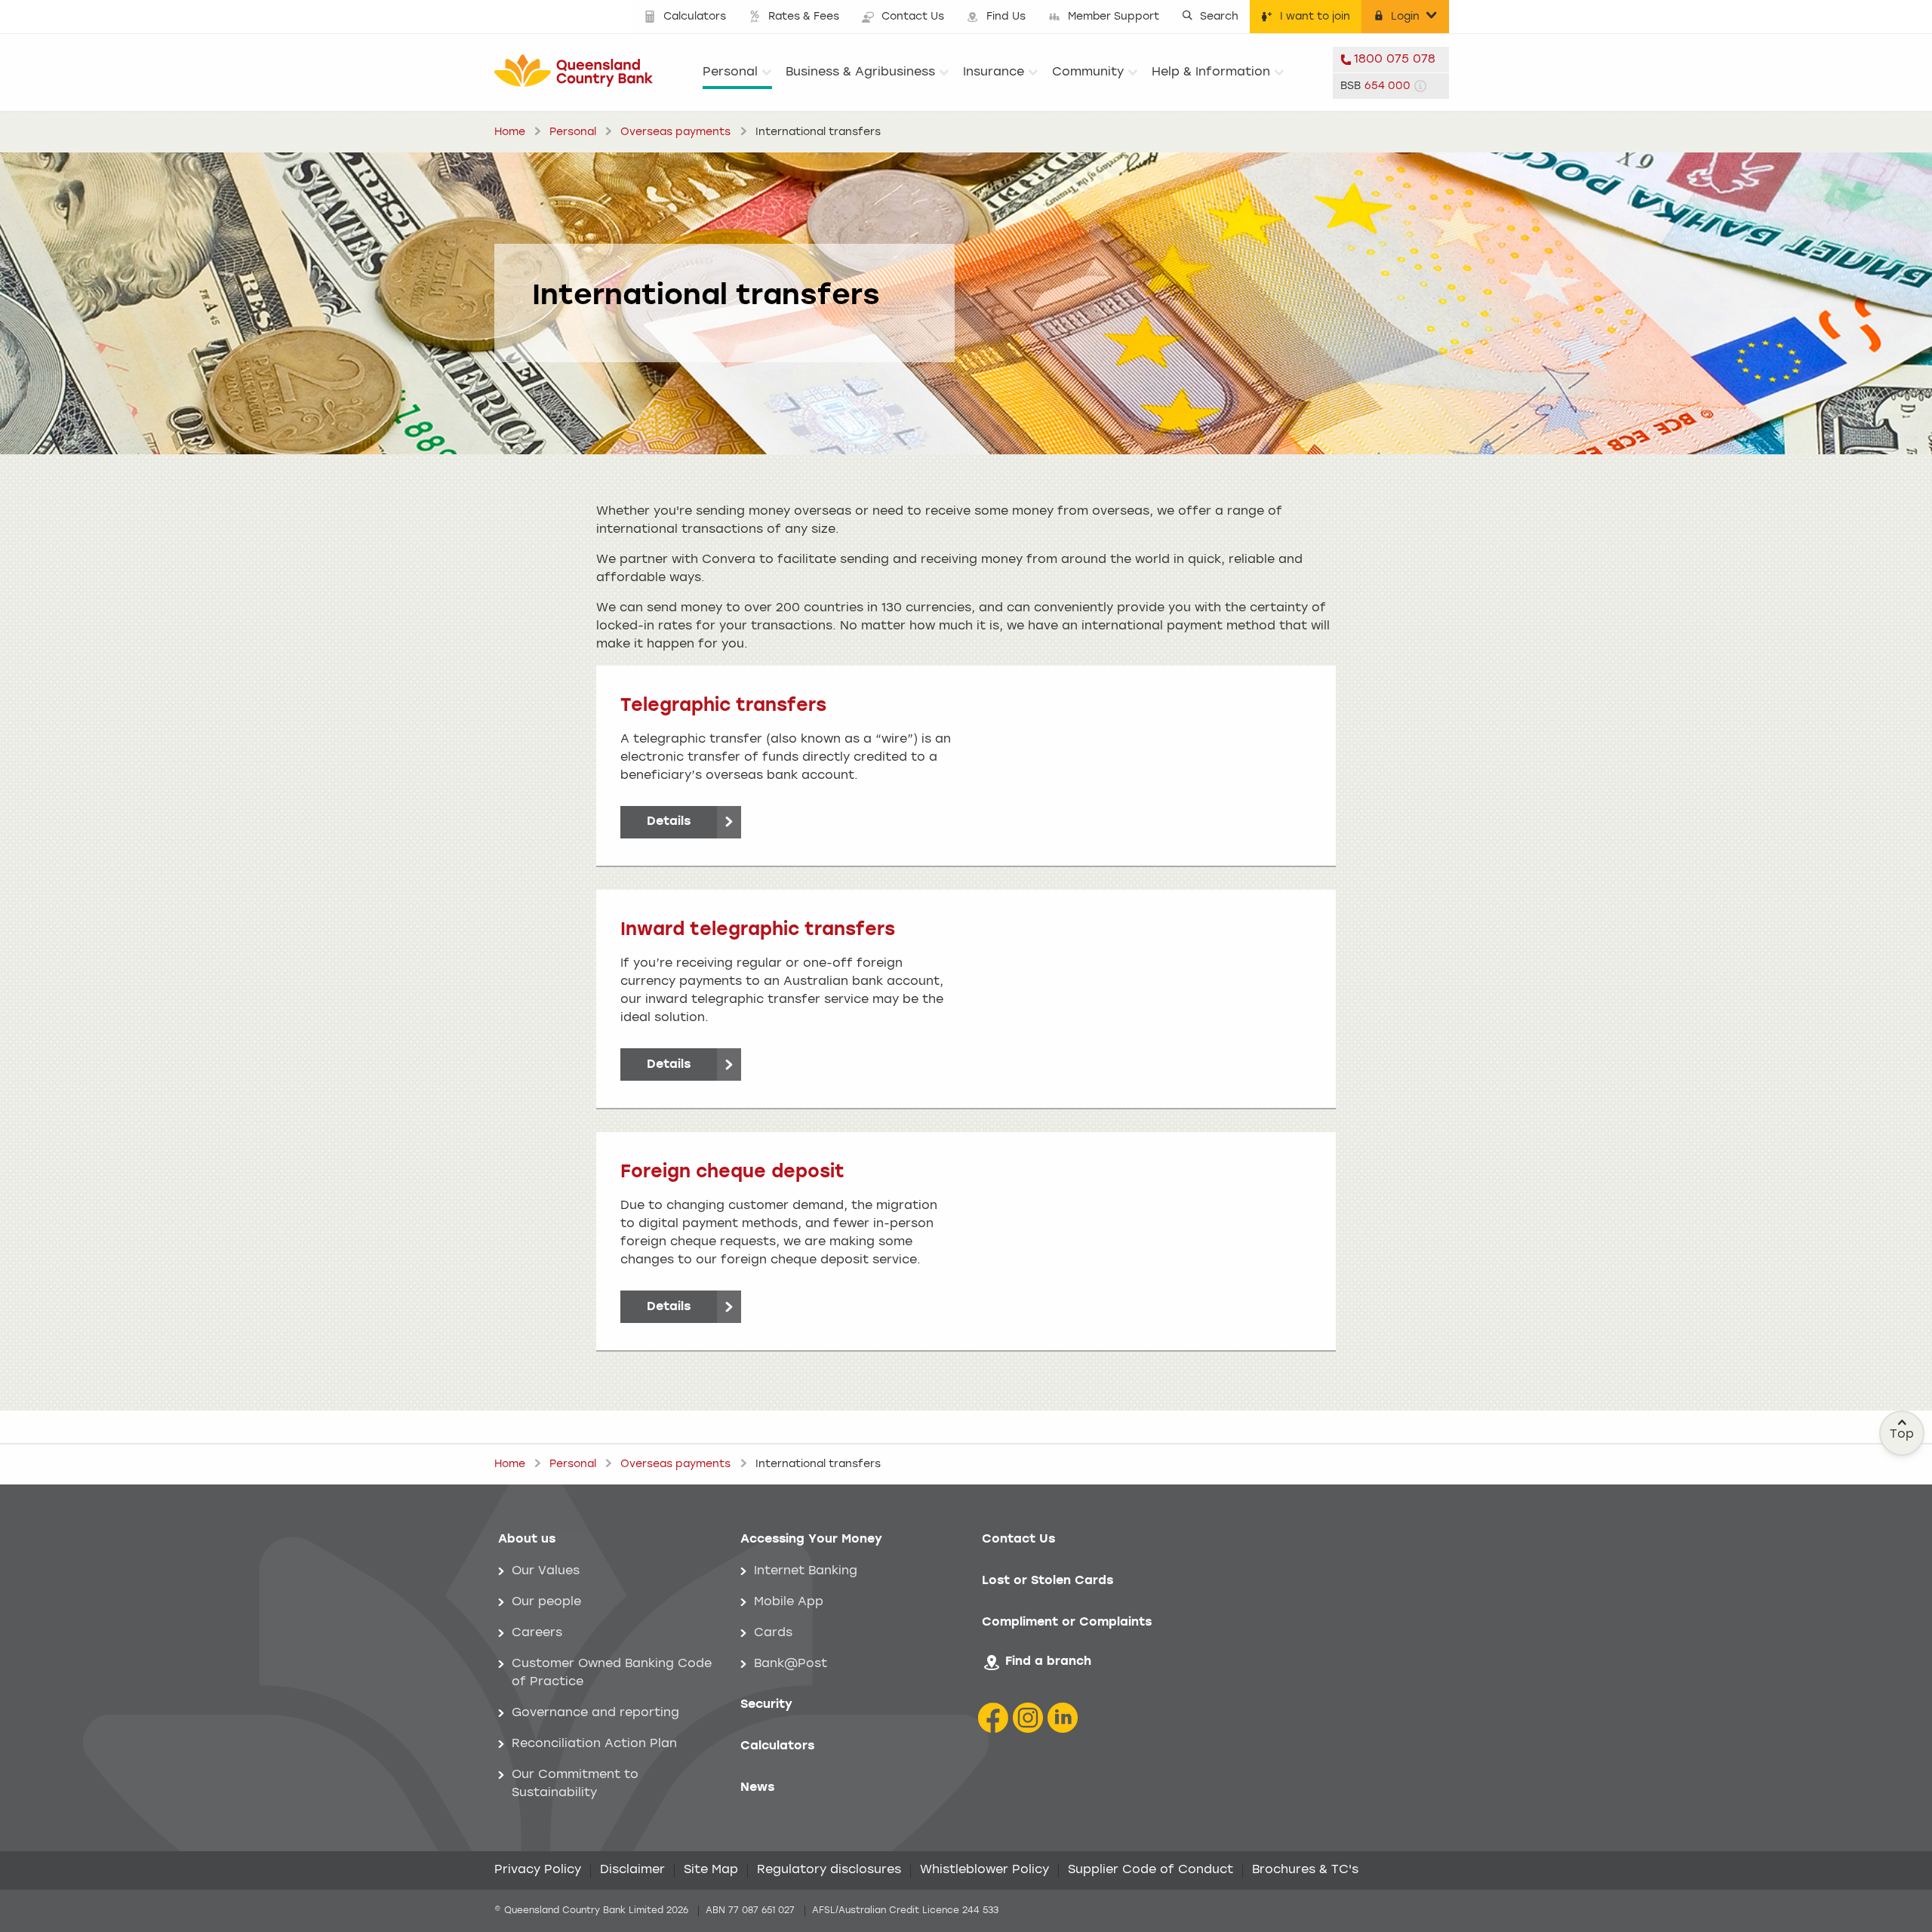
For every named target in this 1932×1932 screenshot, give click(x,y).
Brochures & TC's (1305, 1870)
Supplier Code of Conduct (1151, 1870)
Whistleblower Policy (984, 1870)
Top (1902, 1435)
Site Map (711, 1870)
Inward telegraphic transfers (758, 931)
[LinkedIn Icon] (1063, 1718)
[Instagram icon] (1028, 1718)
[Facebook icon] (993, 1718)
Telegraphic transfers (723, 706)
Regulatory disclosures (829, 1870)
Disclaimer (632, 1870)
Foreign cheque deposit (732, 1173)
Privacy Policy (538, 1870)
